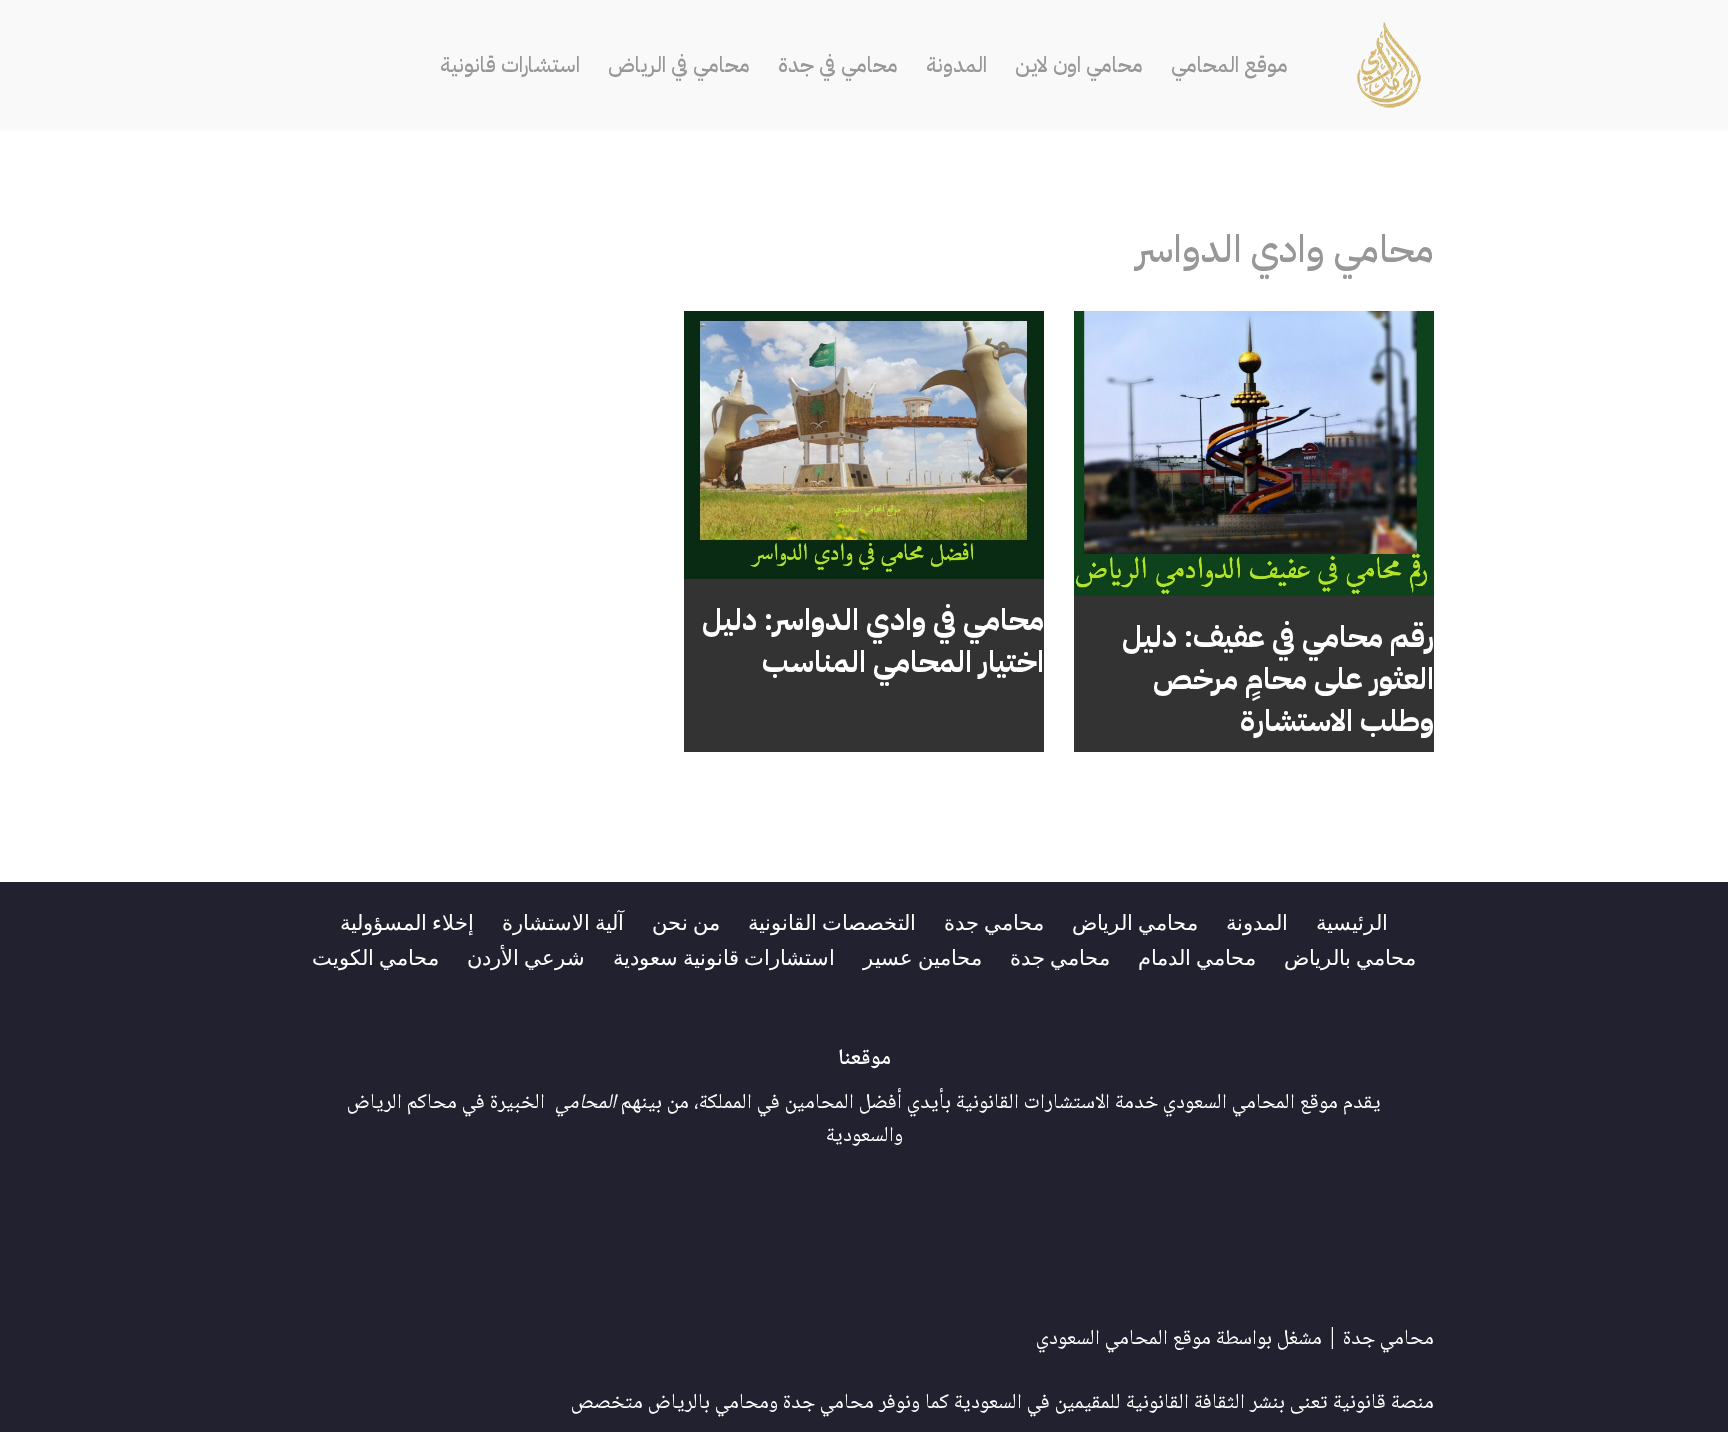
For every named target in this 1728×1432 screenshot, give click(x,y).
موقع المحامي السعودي (1123, 1339)
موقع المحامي (1229, 65)
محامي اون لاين (1079, 65)
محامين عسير (922, 956)
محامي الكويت (375, 956)
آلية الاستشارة (563, 921)
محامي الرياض (1135, 921)
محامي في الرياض (679, 65)
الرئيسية (1352, 921)
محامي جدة (994, 921)
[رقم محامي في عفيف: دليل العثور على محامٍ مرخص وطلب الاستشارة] (1254, 453)
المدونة (956, 65)
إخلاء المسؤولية (407, 921)
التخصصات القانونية (832, 921)
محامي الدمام (1197, 956)
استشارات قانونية (510, 65)
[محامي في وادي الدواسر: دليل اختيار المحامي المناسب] (864, 445)
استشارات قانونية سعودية (724, 956)
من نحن (686, 921)
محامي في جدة (838, 65)
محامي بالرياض (1350, 956)
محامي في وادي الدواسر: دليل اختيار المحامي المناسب (873, 640)
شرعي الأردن (526, 956)
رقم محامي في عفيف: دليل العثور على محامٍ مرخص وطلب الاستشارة (1278, 678)
